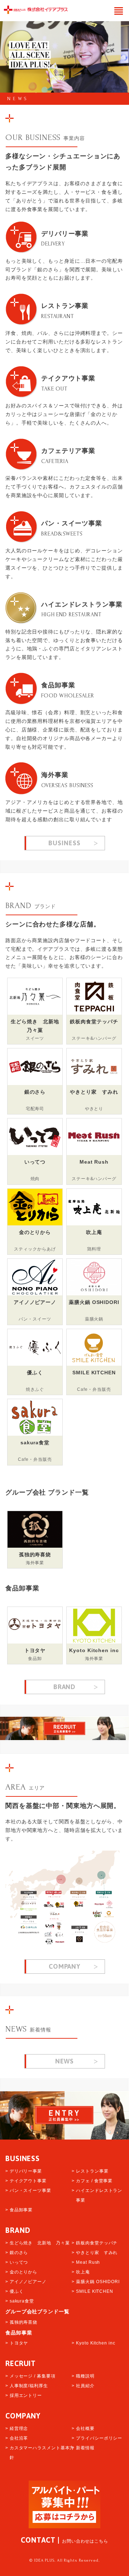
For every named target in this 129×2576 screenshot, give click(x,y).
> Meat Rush (86, 2262)
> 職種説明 (83, 2376)
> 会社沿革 (17, 2438)
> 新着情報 (83, 2448)
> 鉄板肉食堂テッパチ (95, 2243)
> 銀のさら (17, 2253)
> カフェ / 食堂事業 (92, 2181)
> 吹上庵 (81, 2272)
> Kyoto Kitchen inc (93, 2343)
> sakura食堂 (20, 2301)
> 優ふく (15, 2291)
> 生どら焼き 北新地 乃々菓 (38, 2243)
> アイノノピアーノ (26, 2282)
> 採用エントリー (24, 2395)
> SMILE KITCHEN (92, 2291)
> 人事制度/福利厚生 (27, 2386)
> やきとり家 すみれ (95, 2253)
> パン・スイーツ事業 (28, 2191)
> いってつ (17, 2262)
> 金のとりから (21, 2272)
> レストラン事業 (90, 2171)
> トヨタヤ (17, 2343)
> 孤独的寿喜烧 (21, 2322)
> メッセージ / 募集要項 (30, 2376)
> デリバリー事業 (24, 2171)
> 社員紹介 (83, 2386)
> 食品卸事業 (19, 2210)
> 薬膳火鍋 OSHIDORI (96, 2282)
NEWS (18, 99)
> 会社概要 (83, 2428)
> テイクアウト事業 (26, 2181)
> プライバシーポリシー (97, 2438)
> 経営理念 (17, 2428)
